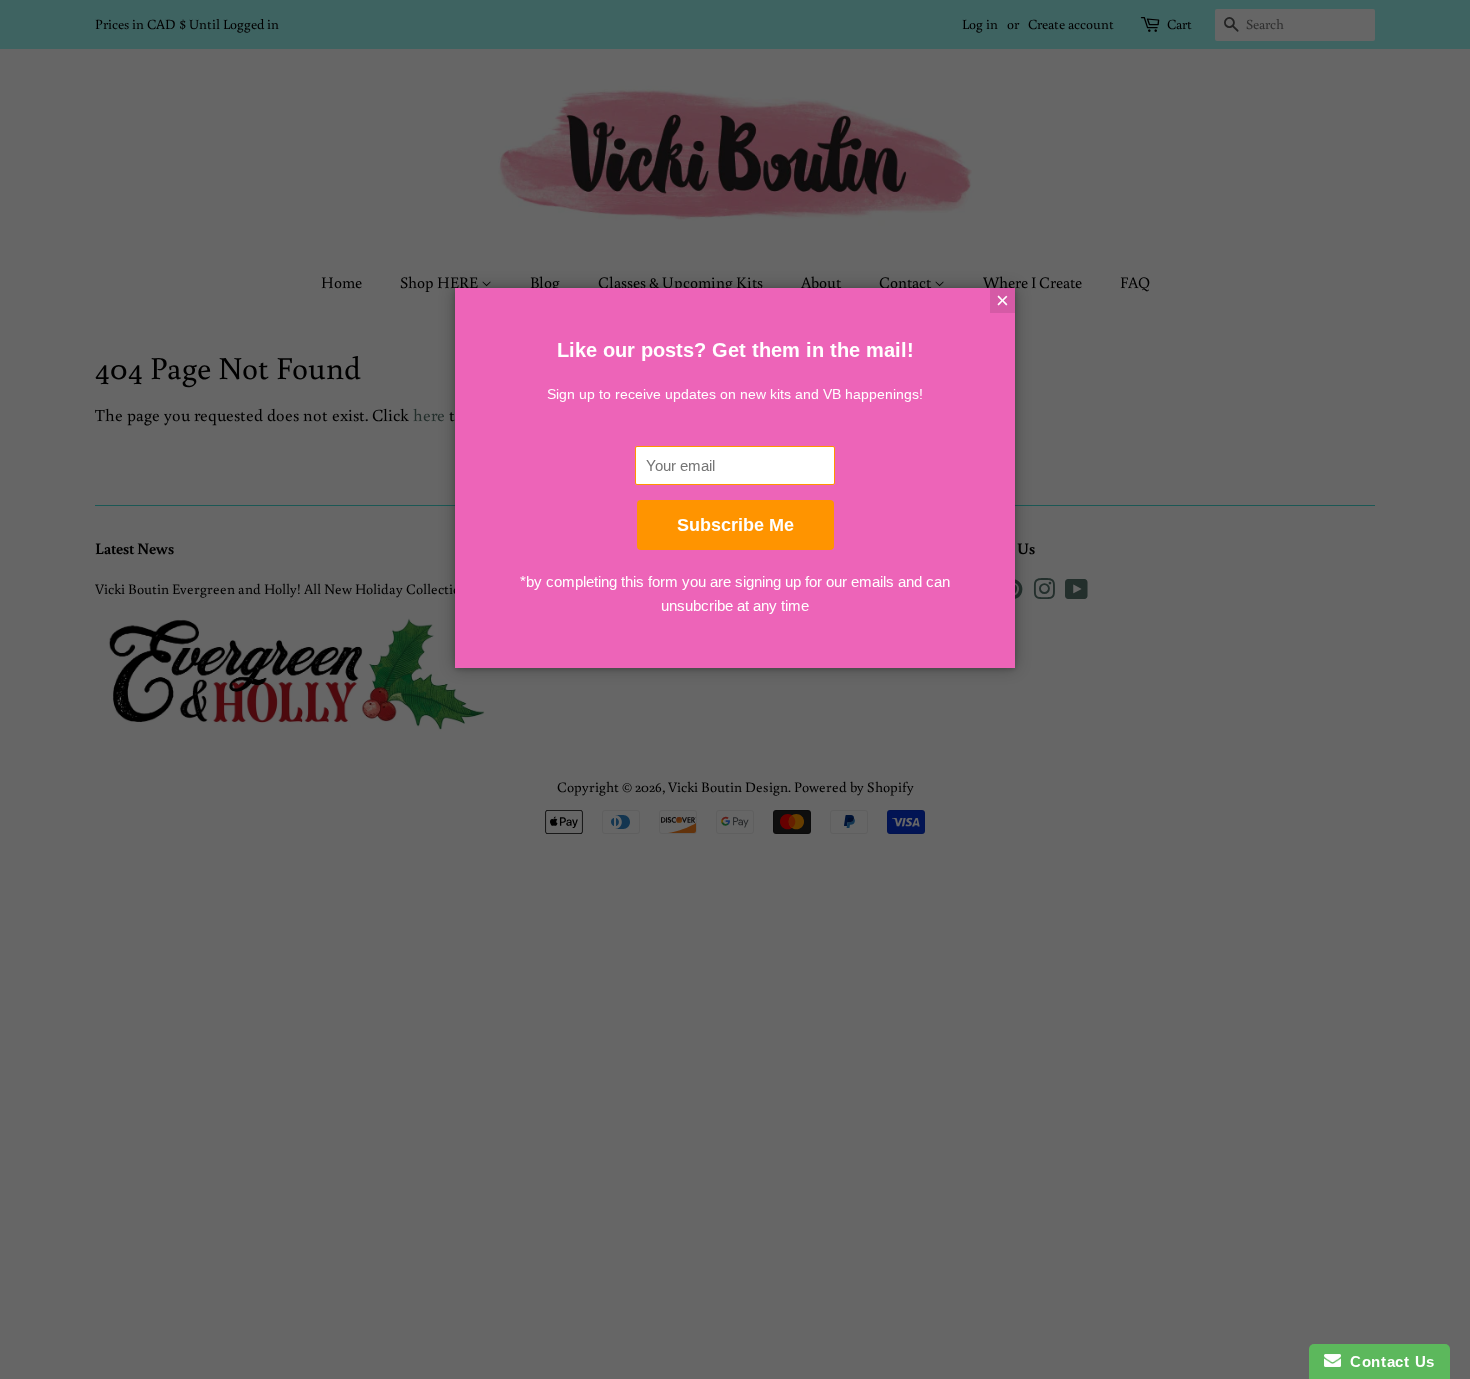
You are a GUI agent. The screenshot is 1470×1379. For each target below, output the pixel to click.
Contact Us (1388, 1361)
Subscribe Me (735, 525)
